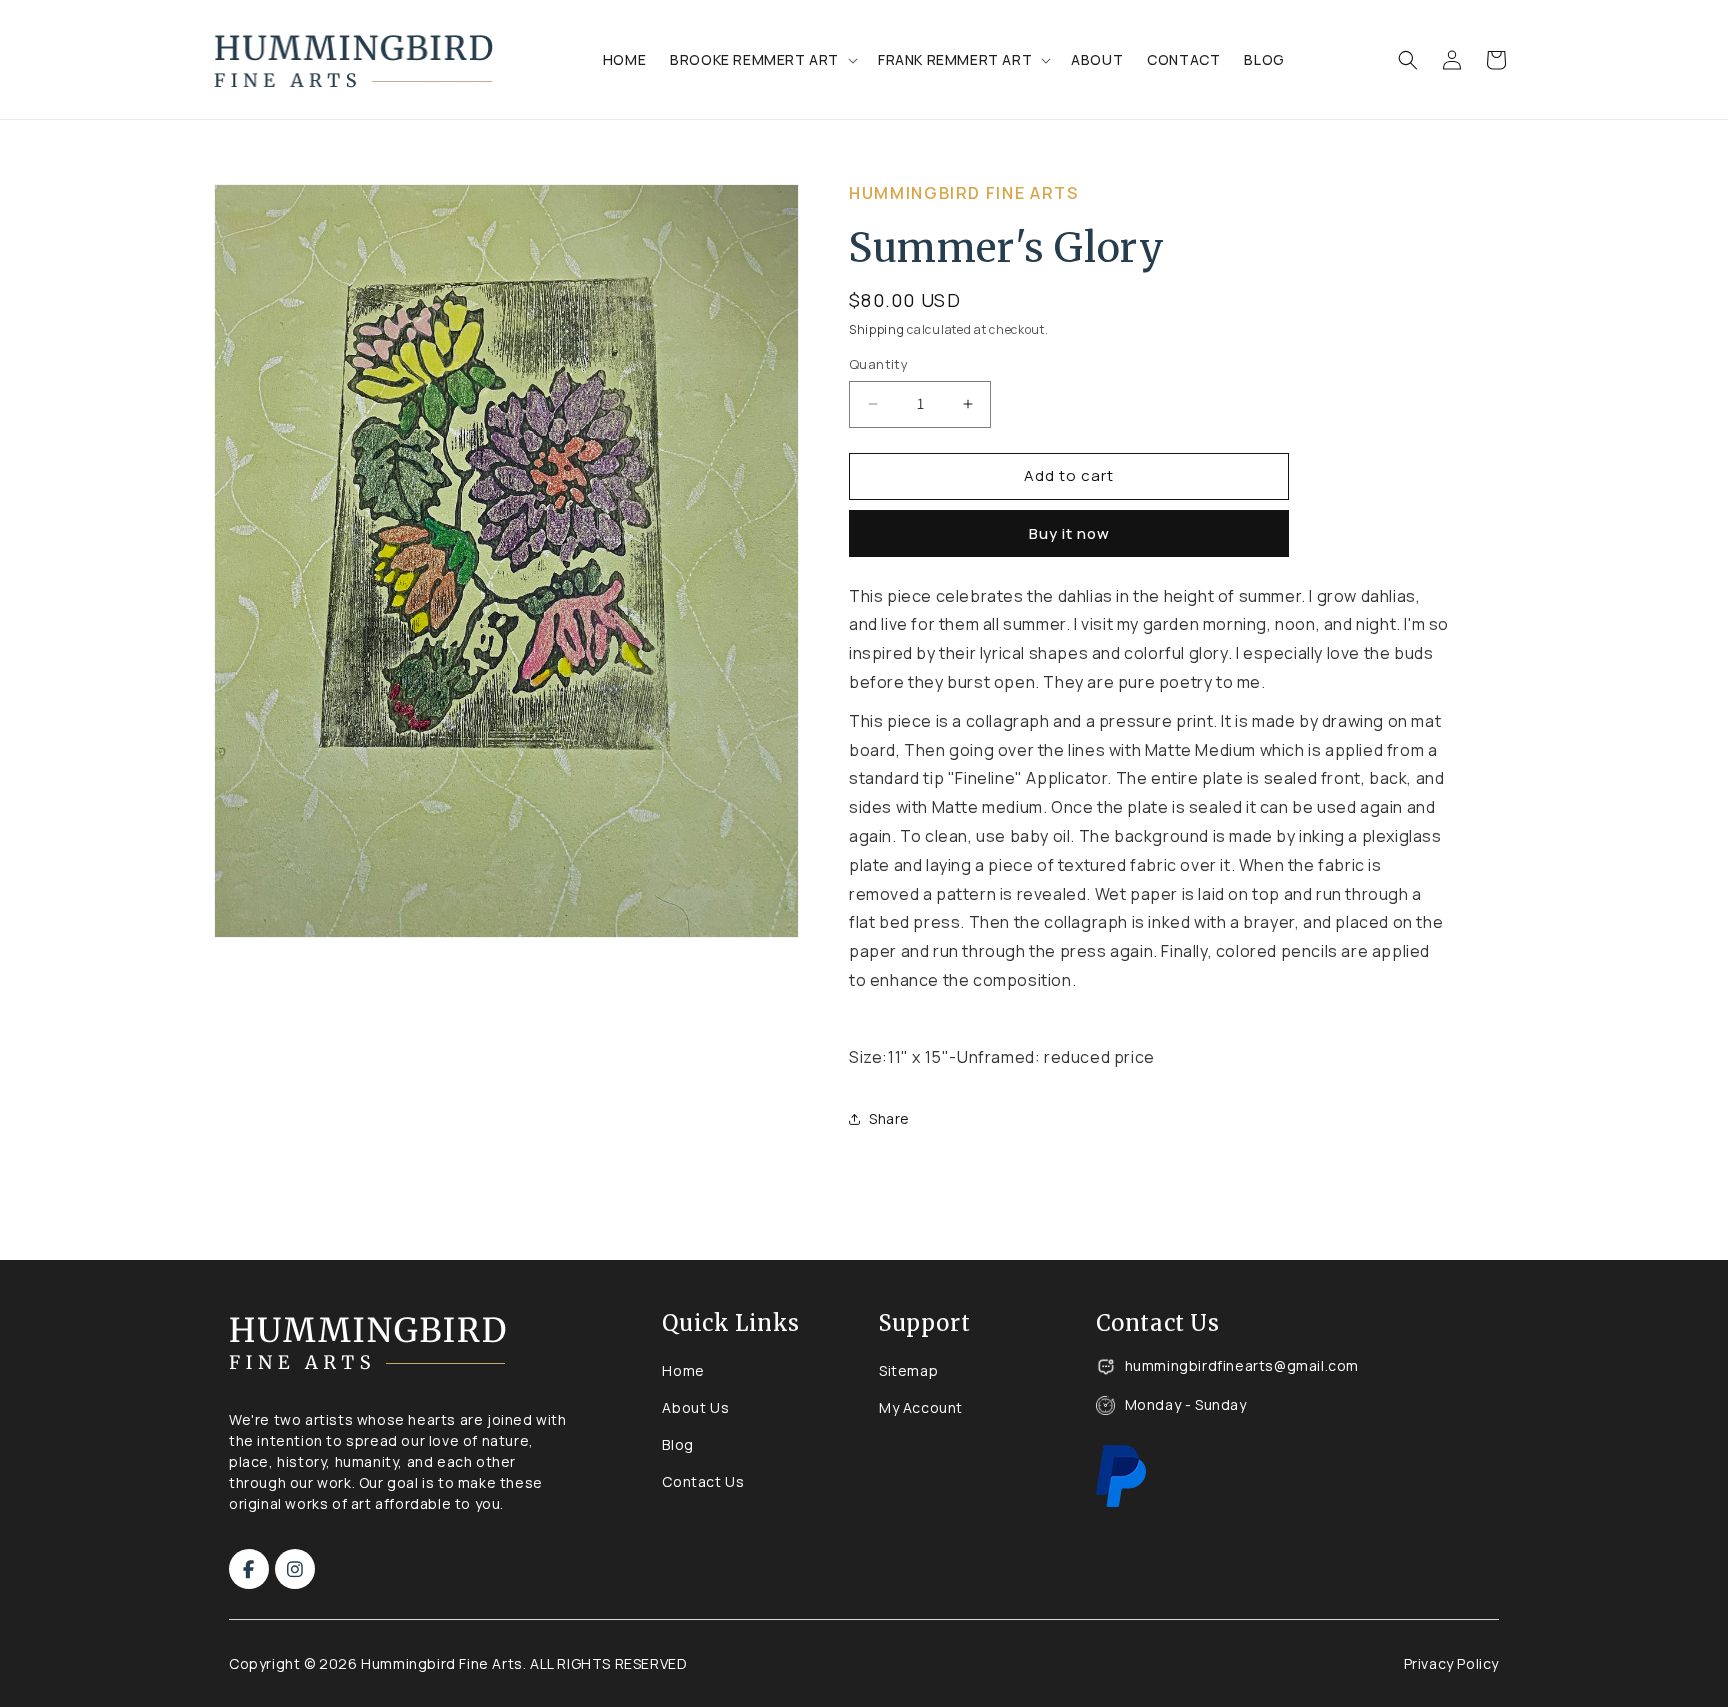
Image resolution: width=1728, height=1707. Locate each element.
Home (683, 1370)
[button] (762, 60)
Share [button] (889, 1118)
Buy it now (1069, 533)
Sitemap (908, 1370)
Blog (677, 1444)
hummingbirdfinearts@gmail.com (1242, 1366)
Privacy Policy (1451, 1663)
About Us (695, 1407)
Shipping (877, 329)
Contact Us (703, 1481)
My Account (921, 1407)
